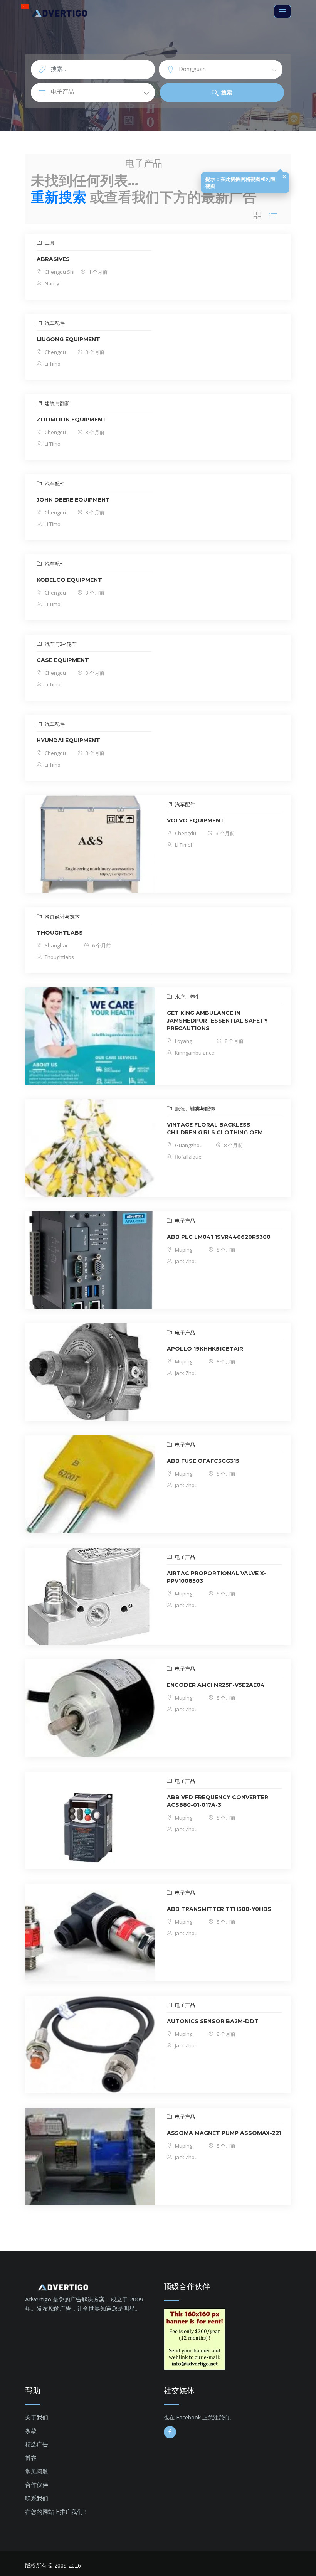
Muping (183, 1250)
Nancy (51, 283)
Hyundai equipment (68, 740)
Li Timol (53, 364)
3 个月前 (94, 352)
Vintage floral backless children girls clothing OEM (215, 1129)
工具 (49, 243)
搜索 (226, 92)
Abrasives (53, 259)
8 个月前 (234, 1041)
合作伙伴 (37, 2485)
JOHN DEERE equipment (73, 500)
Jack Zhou (186, 1261)
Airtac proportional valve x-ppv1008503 (217, 1577)
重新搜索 (59, 197)
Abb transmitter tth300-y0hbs (219, 1909)
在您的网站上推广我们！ (57, 2512)
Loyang (183, 1041)
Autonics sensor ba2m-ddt (213, 2021)
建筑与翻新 (57, 403)
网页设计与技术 (62, 917)
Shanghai (55, 945)
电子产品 (184, 1221)
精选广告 (37, 2444)
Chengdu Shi (59, 272)
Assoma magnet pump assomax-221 (224, 2133)
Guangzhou (188, 1145)
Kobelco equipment (69, 580)
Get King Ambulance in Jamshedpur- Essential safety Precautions (217, 1021)
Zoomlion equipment (71, 420)
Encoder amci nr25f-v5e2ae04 (216, 1685)
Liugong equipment (68, 339)
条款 (31, 2431)
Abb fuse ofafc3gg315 (203, 1461)
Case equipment (63, 660)
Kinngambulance (194, 1053)
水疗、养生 (187, 997)
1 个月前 (97, 272)
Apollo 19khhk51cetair (205, 1349)
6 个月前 (101, 945)
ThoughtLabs (60, 933)
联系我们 (37, 2498)
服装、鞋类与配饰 (194, 1109)
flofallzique (188, 1157)
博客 (31, 2458)
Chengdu (55, 352)
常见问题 (37, 2471)
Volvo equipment (196, 820)
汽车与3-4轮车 (60, 644)
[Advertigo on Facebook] (170, 2432)
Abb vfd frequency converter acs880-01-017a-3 (218, 1801)
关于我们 (37, 2417)
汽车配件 (54, 323)
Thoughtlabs (59, 957)
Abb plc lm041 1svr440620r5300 (219, 1237)
